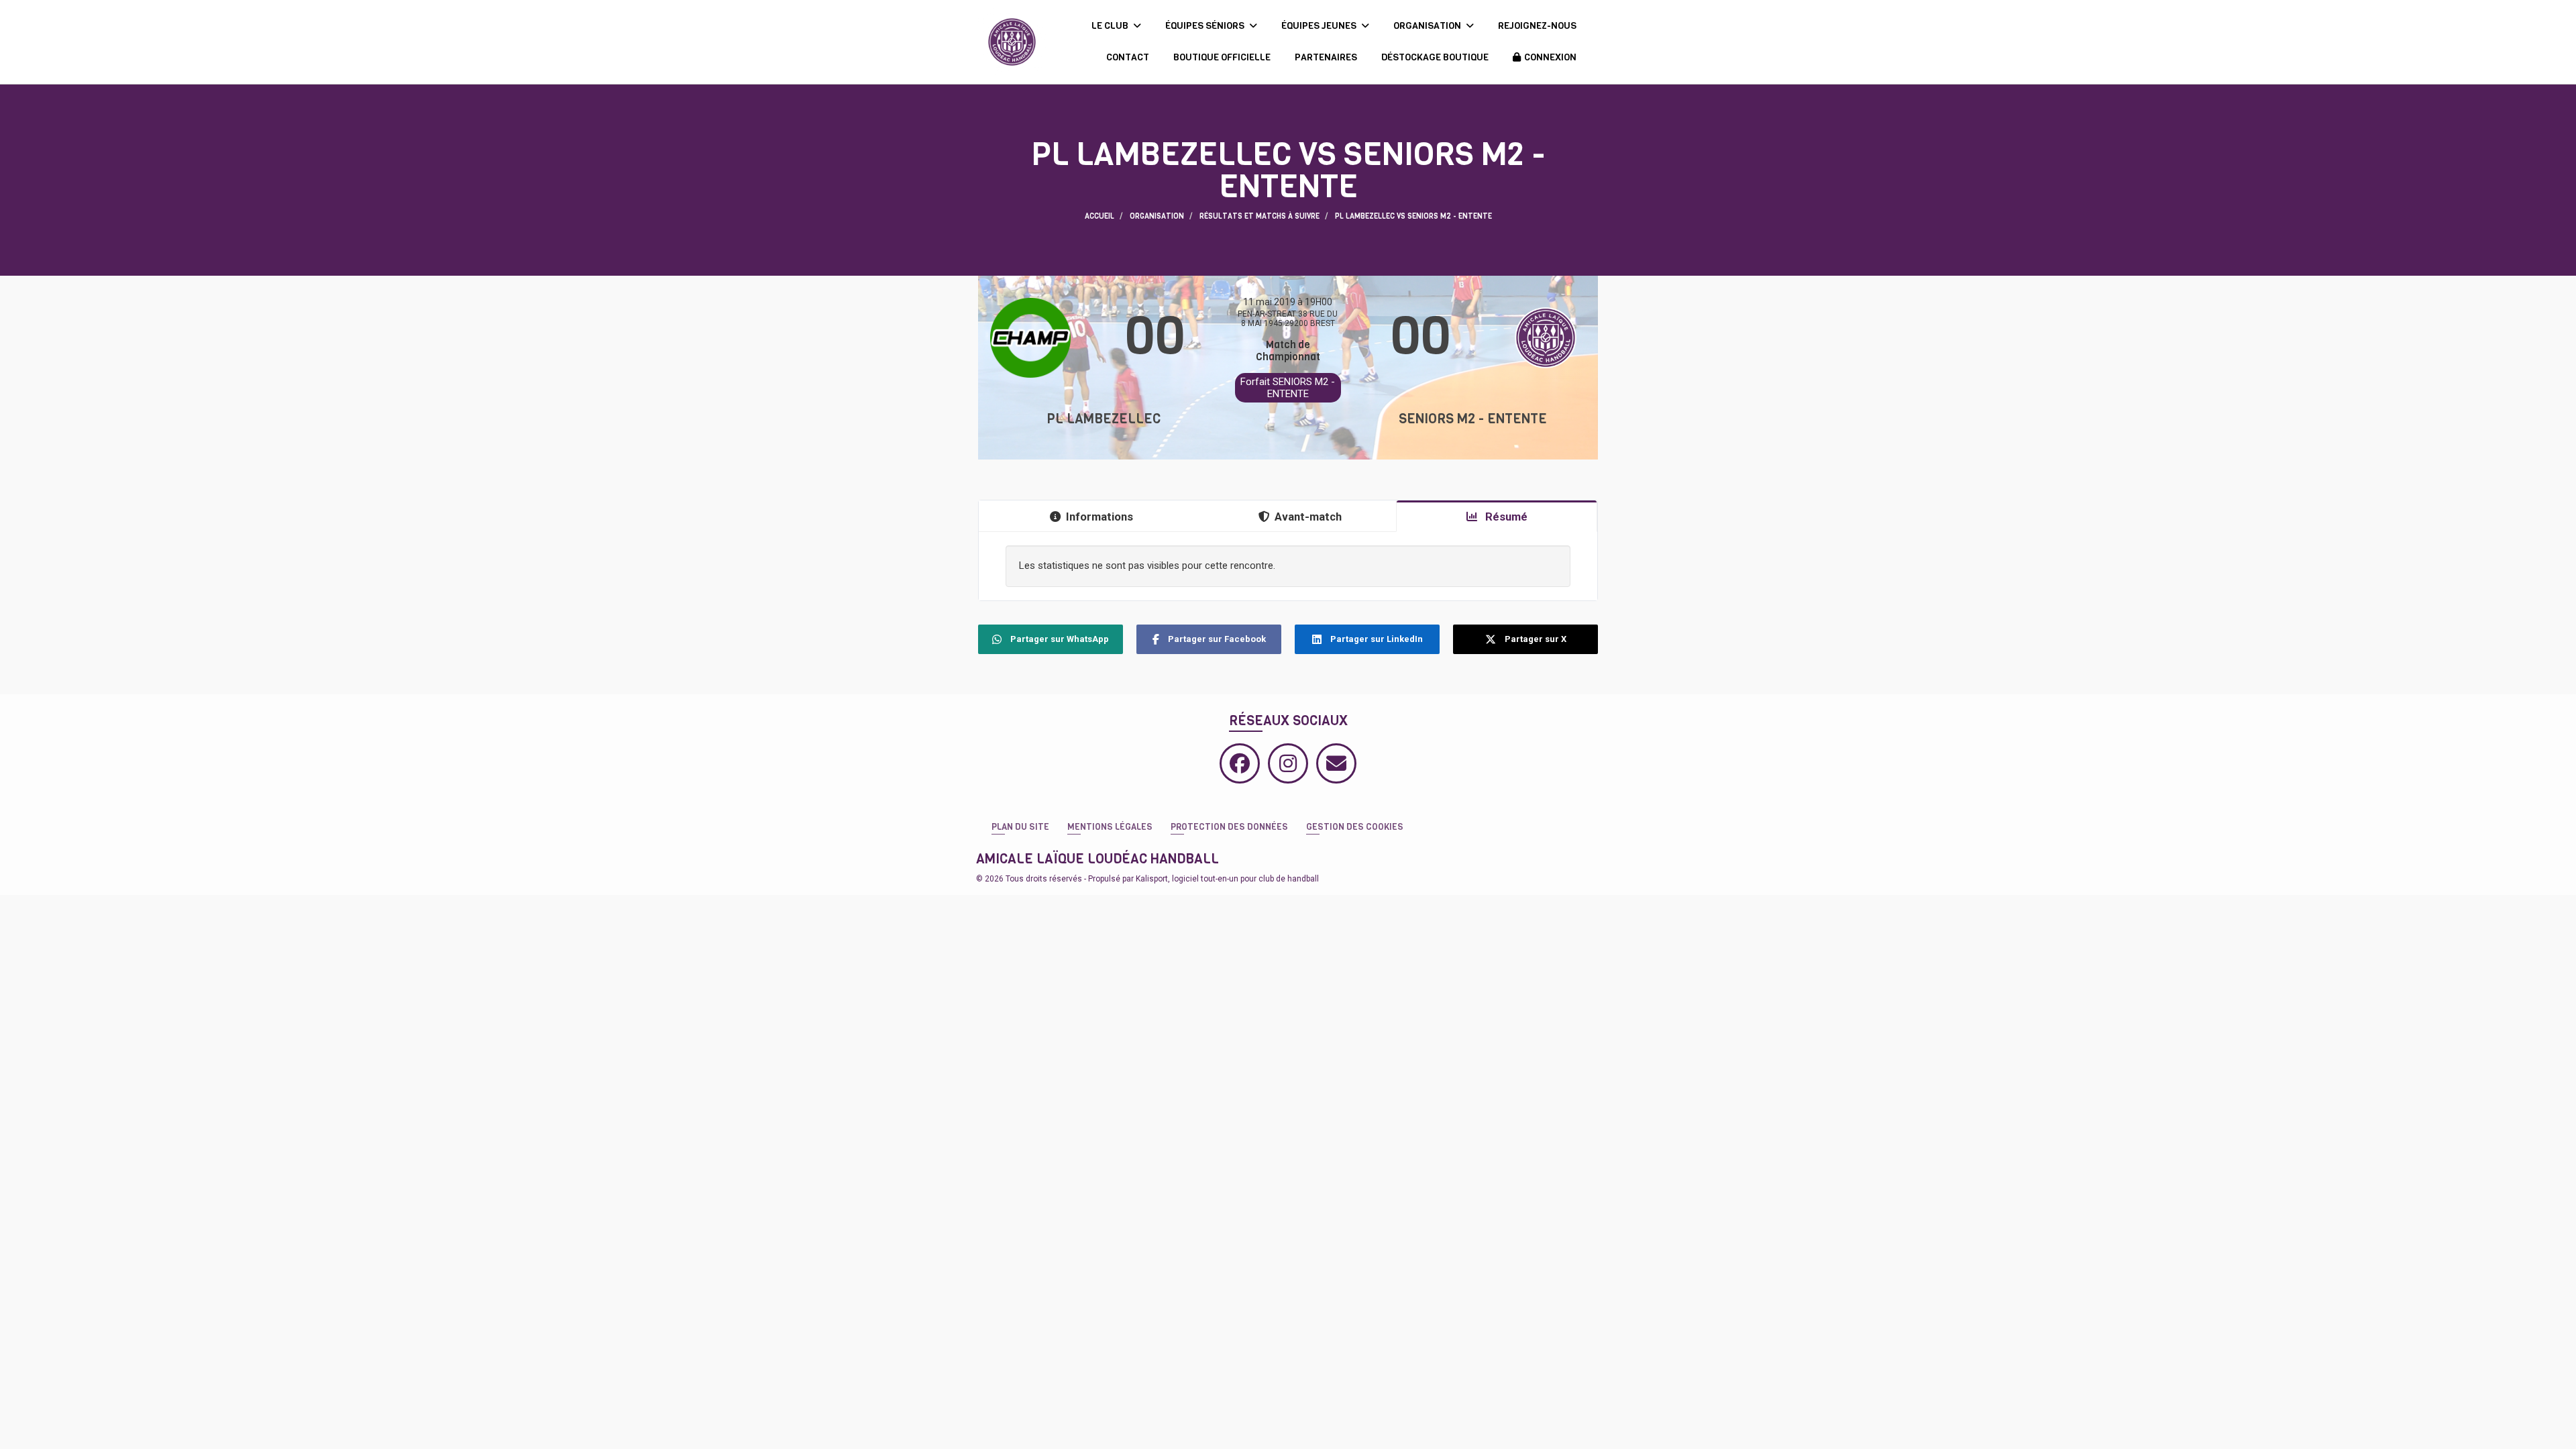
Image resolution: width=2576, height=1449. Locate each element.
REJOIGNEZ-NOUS (1537, 26)
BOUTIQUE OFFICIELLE (1222, 57)
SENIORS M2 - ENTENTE (1473, 419)
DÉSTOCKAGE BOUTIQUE (1435, 57)
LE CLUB (1111, 26)
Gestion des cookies (1355, 827)
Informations (1099, 517)
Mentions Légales (1110, 827)
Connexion (1550, 57)
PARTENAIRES (1326, 57)
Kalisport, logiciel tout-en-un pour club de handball (1227, 879)
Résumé (1505, 517)
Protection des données (1229, 827)
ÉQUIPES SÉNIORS (1206, 26)
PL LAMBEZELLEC (1104, 419)
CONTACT (1128, 57)
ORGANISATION (1428, 26)
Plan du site (1020, 827)
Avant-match (1308, 517)
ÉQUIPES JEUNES (1320, 26)
